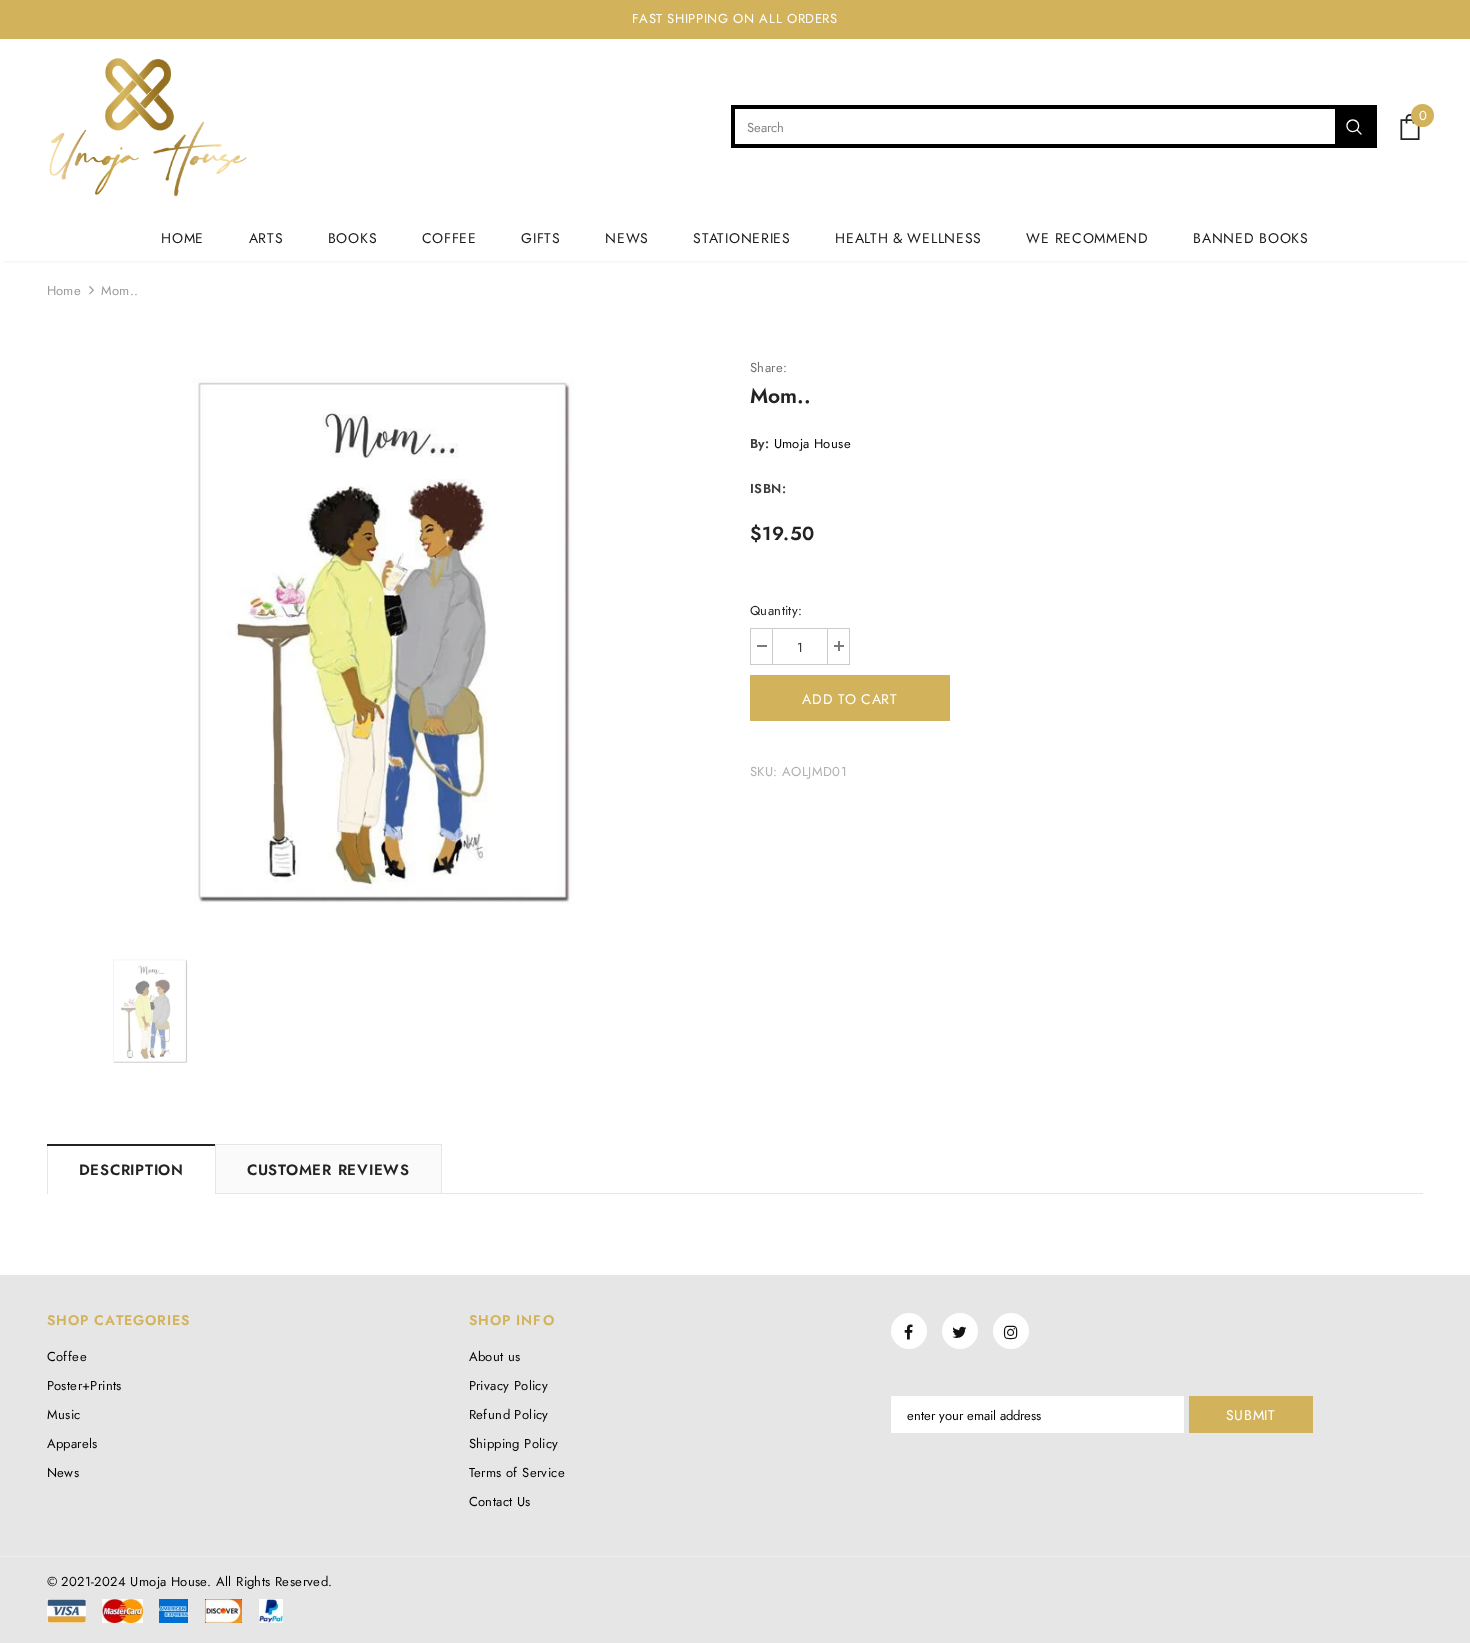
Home (64, 290)
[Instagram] (1011, 1331)
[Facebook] (909, 1331)
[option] (383, 641)
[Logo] (147, 127)
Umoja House (812, 443)
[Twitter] (960, 1331)
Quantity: (776, 610)
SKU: (764, 771)
